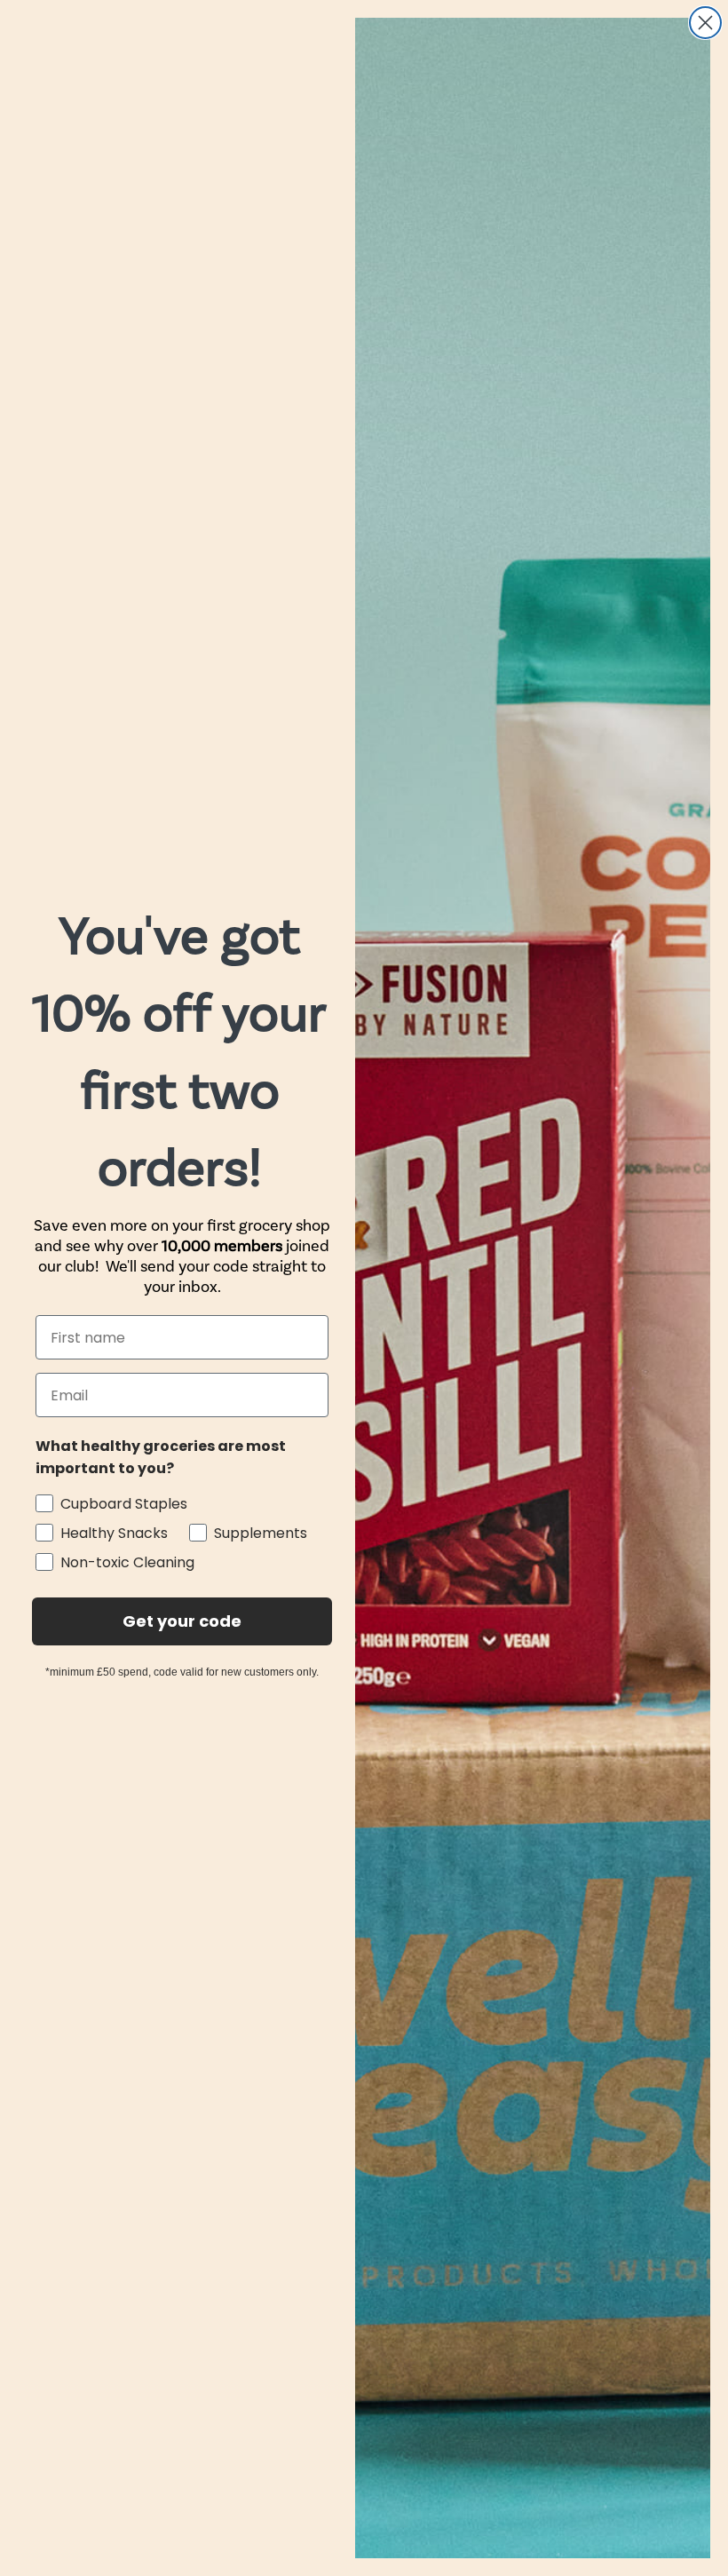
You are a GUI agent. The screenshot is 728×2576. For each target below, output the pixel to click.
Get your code (182, 1621)
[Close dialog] (705, 23)
